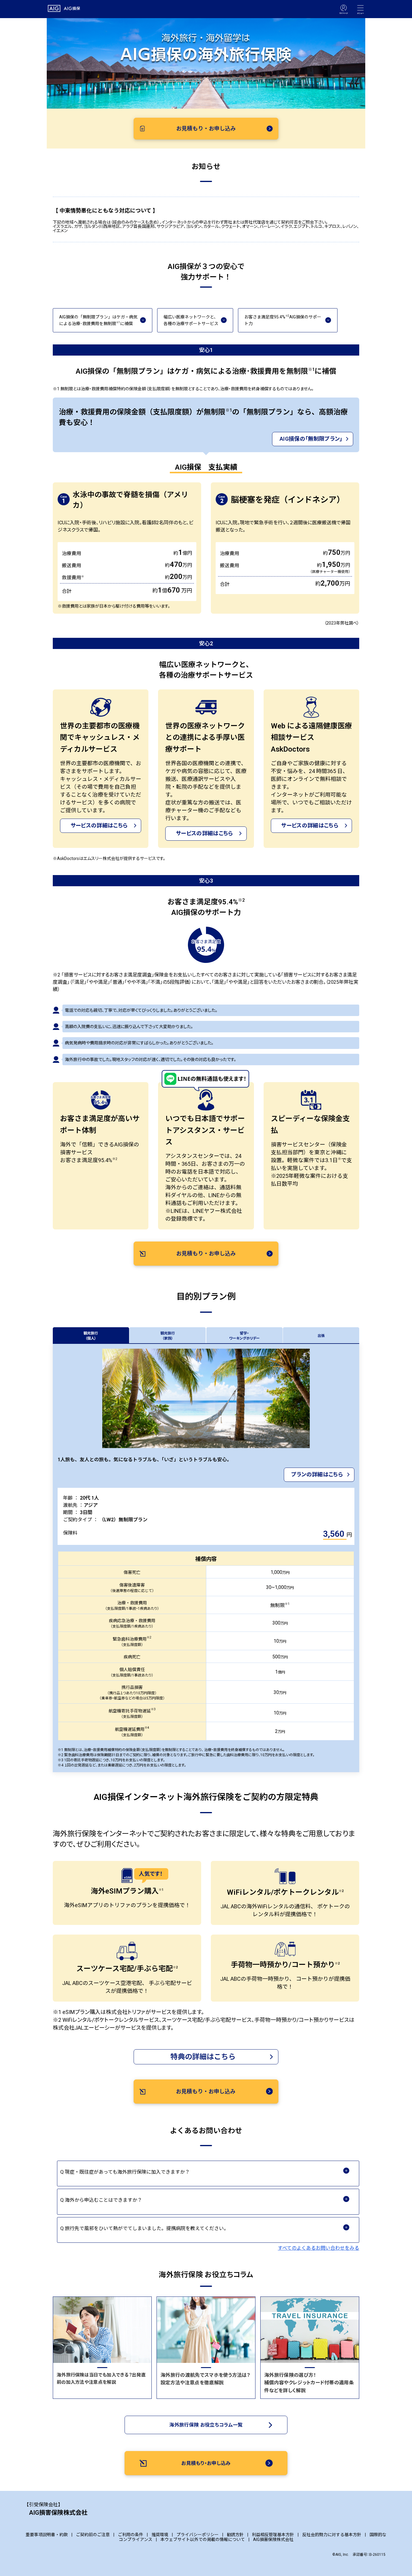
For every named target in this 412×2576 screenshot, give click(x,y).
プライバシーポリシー (198, 2535)
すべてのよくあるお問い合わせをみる (319, 2248)
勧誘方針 (235, 2535)
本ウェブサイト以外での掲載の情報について (203, 2539)
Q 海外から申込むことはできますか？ (103, 2200)
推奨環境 (160, 2535)
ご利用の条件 (131, 2535)
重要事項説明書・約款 (47, 2535)
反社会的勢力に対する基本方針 (332, 2535)
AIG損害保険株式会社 (273, 2539)
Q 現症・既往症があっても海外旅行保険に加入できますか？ (127, 2172)
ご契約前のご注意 (93, 2535)
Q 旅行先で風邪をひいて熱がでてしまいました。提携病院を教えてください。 (147, 2228)
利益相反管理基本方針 (273, 2535)
